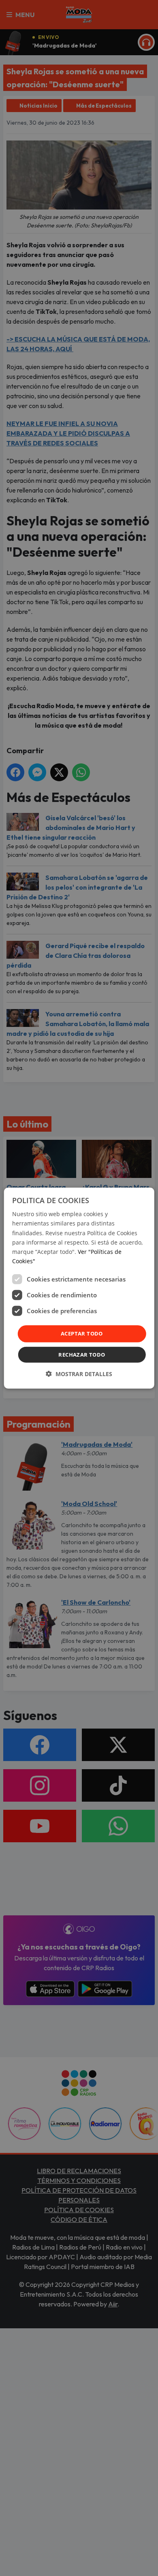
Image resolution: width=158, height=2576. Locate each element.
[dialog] (79, 1288)
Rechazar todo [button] (82, 1354)
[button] (79, 1373)
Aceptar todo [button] (82, 1333)
